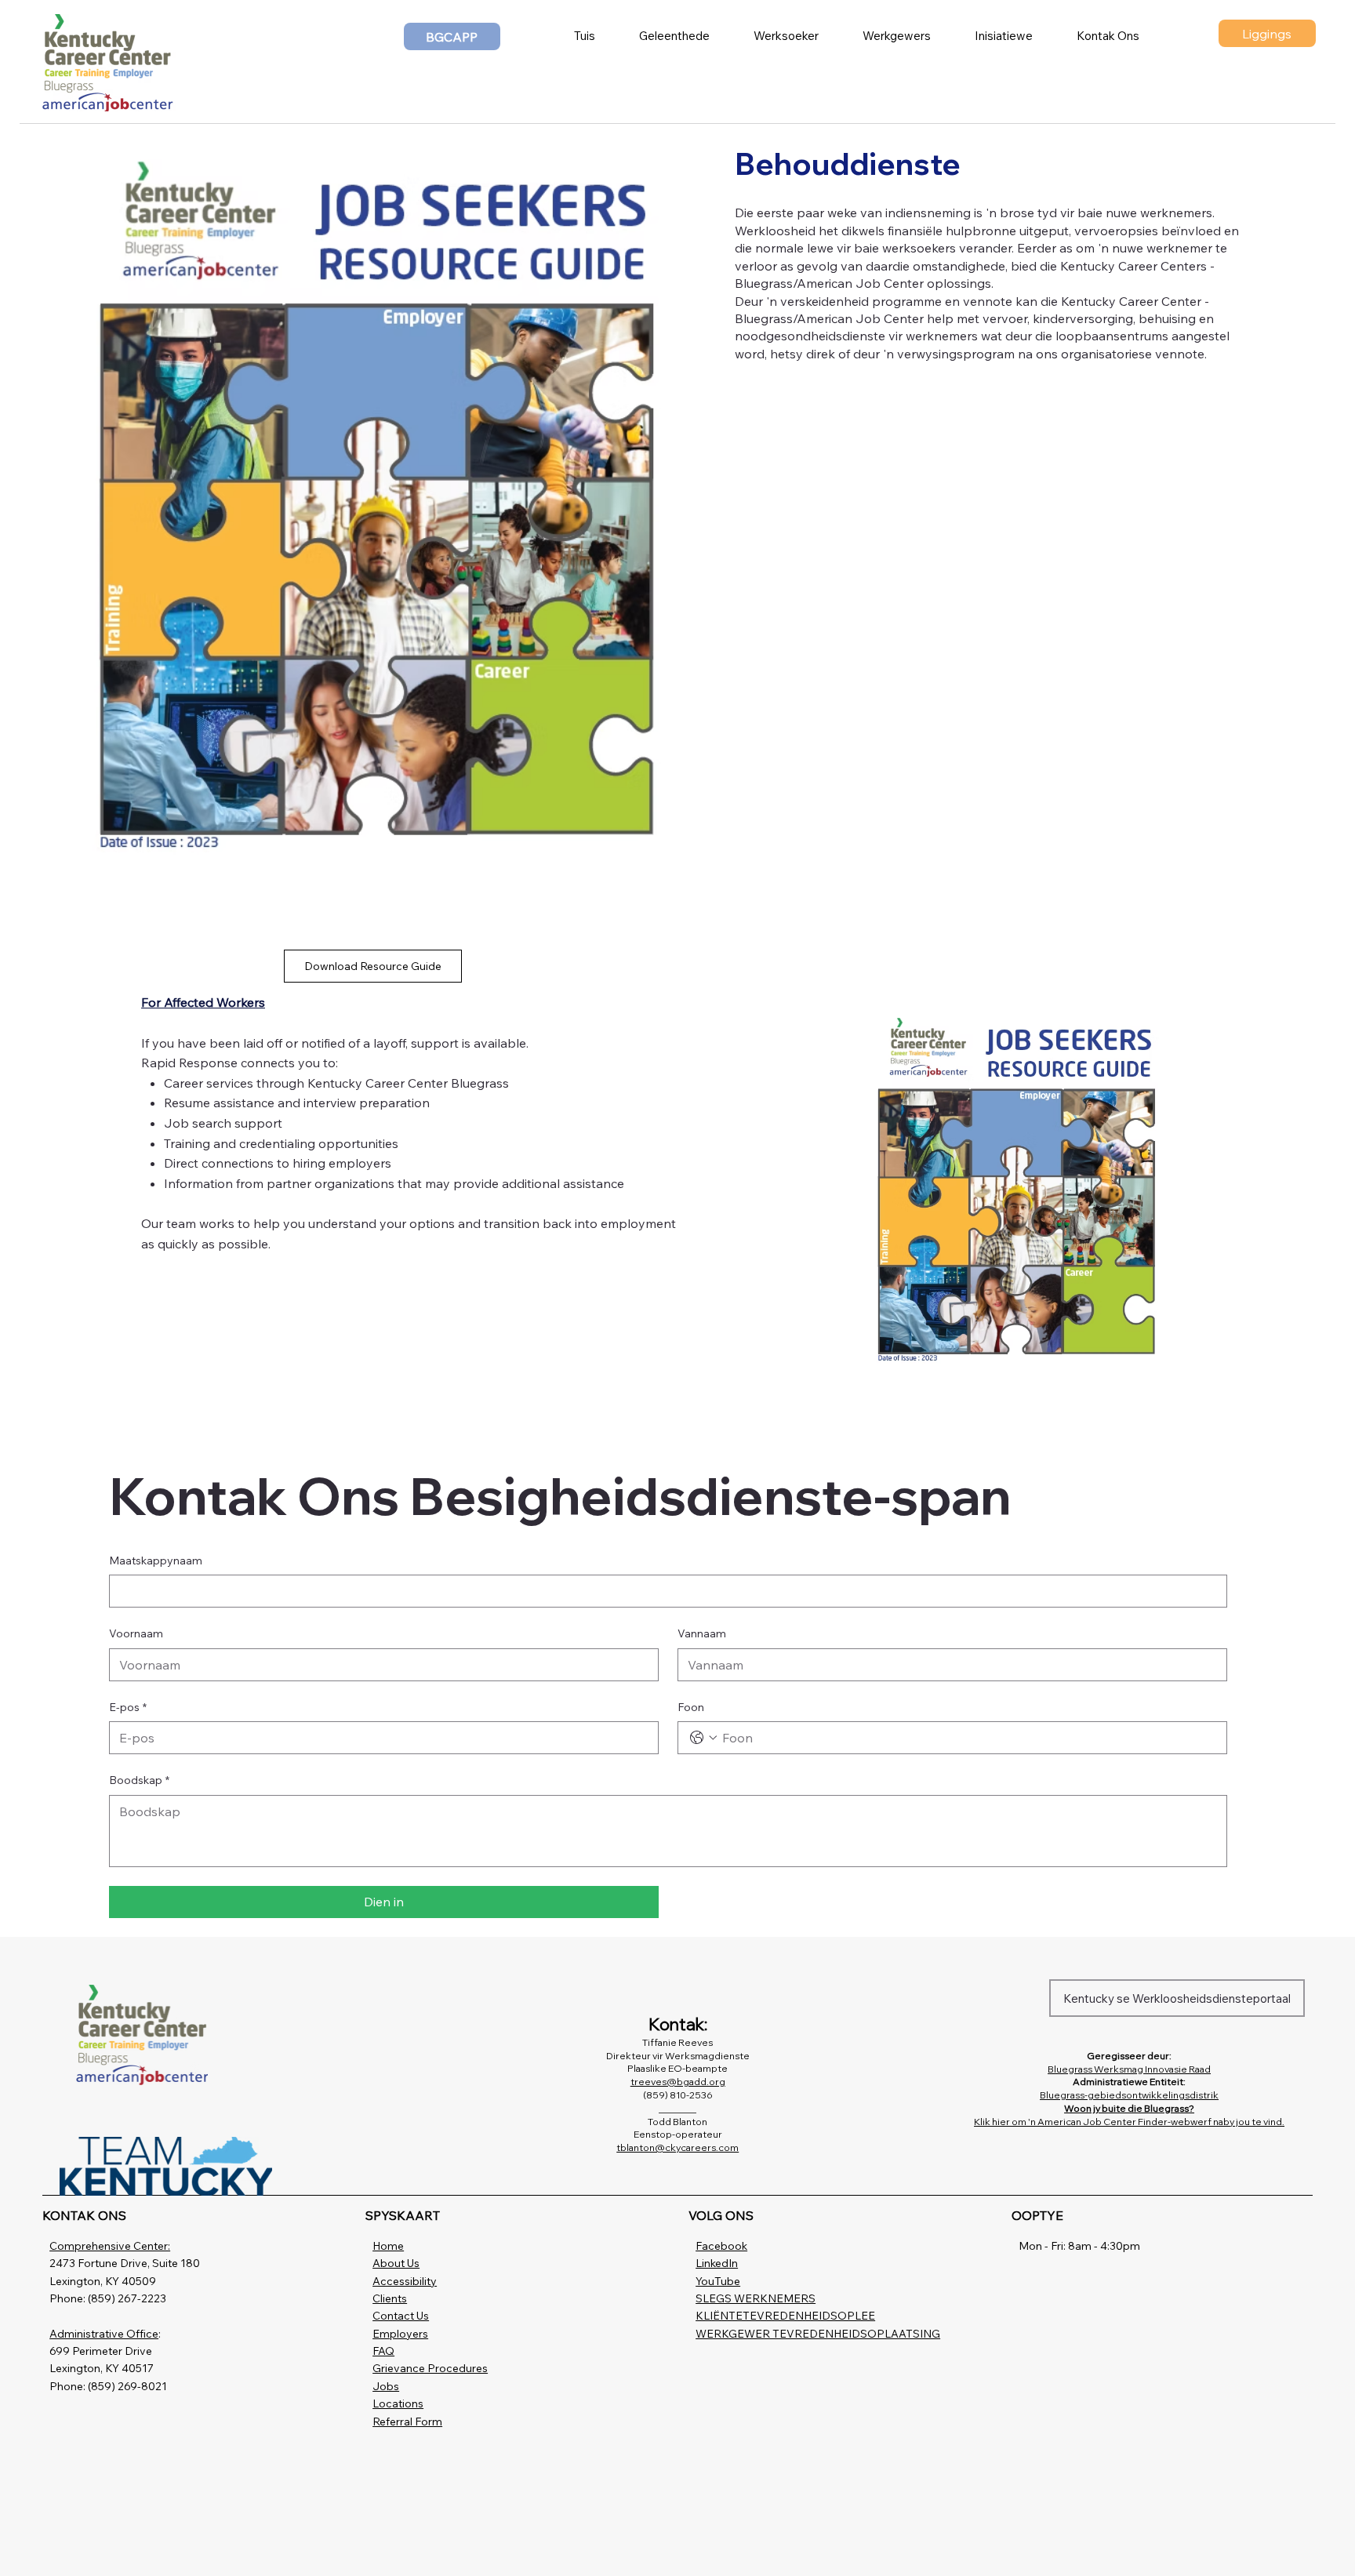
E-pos (128, 1707)
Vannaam (702, 1633)
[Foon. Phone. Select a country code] (703, 1738)
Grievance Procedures (430, 2368)
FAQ (383, 2351)
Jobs (386, 2386)
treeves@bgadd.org (678, 2082)
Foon (691, 1707)
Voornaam (136, 1633)
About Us (396, 2263)
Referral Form (407, 2422)
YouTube (718, 2281)
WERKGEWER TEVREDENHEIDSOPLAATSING (818, 2334)
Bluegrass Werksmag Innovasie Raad (1129, 2069)
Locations (398, 2403)
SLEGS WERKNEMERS (756, 2298)
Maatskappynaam (156, 1560)
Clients (390, 2298)
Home (388, 2246)
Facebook (721, 2246)
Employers (400, 2334)
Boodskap (139, 1780)
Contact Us (401, 2316)
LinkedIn (717, 2263)
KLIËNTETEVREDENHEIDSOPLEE (785, 2316)
